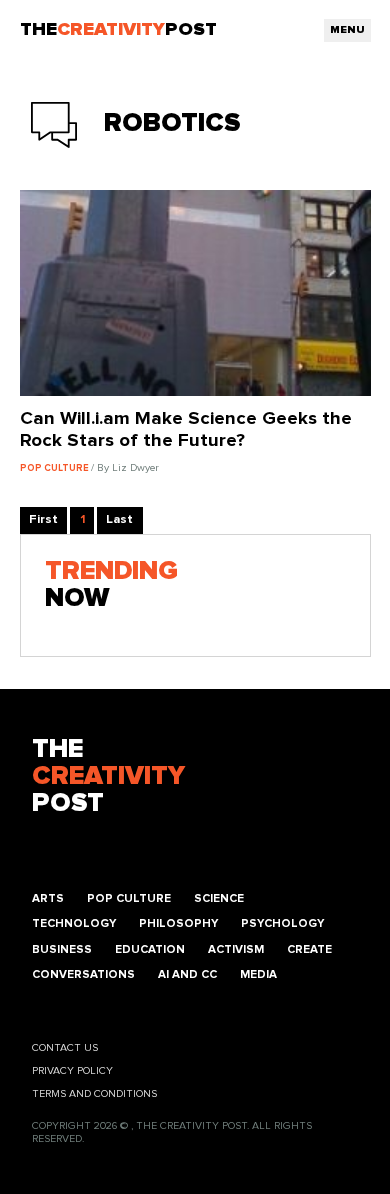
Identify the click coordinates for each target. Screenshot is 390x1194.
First (43, 519)
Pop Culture (129, 898)
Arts (48, 898)
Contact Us (65, 1048)
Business (62, 949)
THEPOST (108, 776)
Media (258, 974)
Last (119, 519)
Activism (236, 949)
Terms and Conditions (94, 1094)
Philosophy (178, 923)
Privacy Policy (72, 1071)
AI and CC (187, 974)
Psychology (282, 923)
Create (309, 949)
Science (219, 898)
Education (150, 949)
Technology (74, 923)
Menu (347, 30)
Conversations (83, 974)
